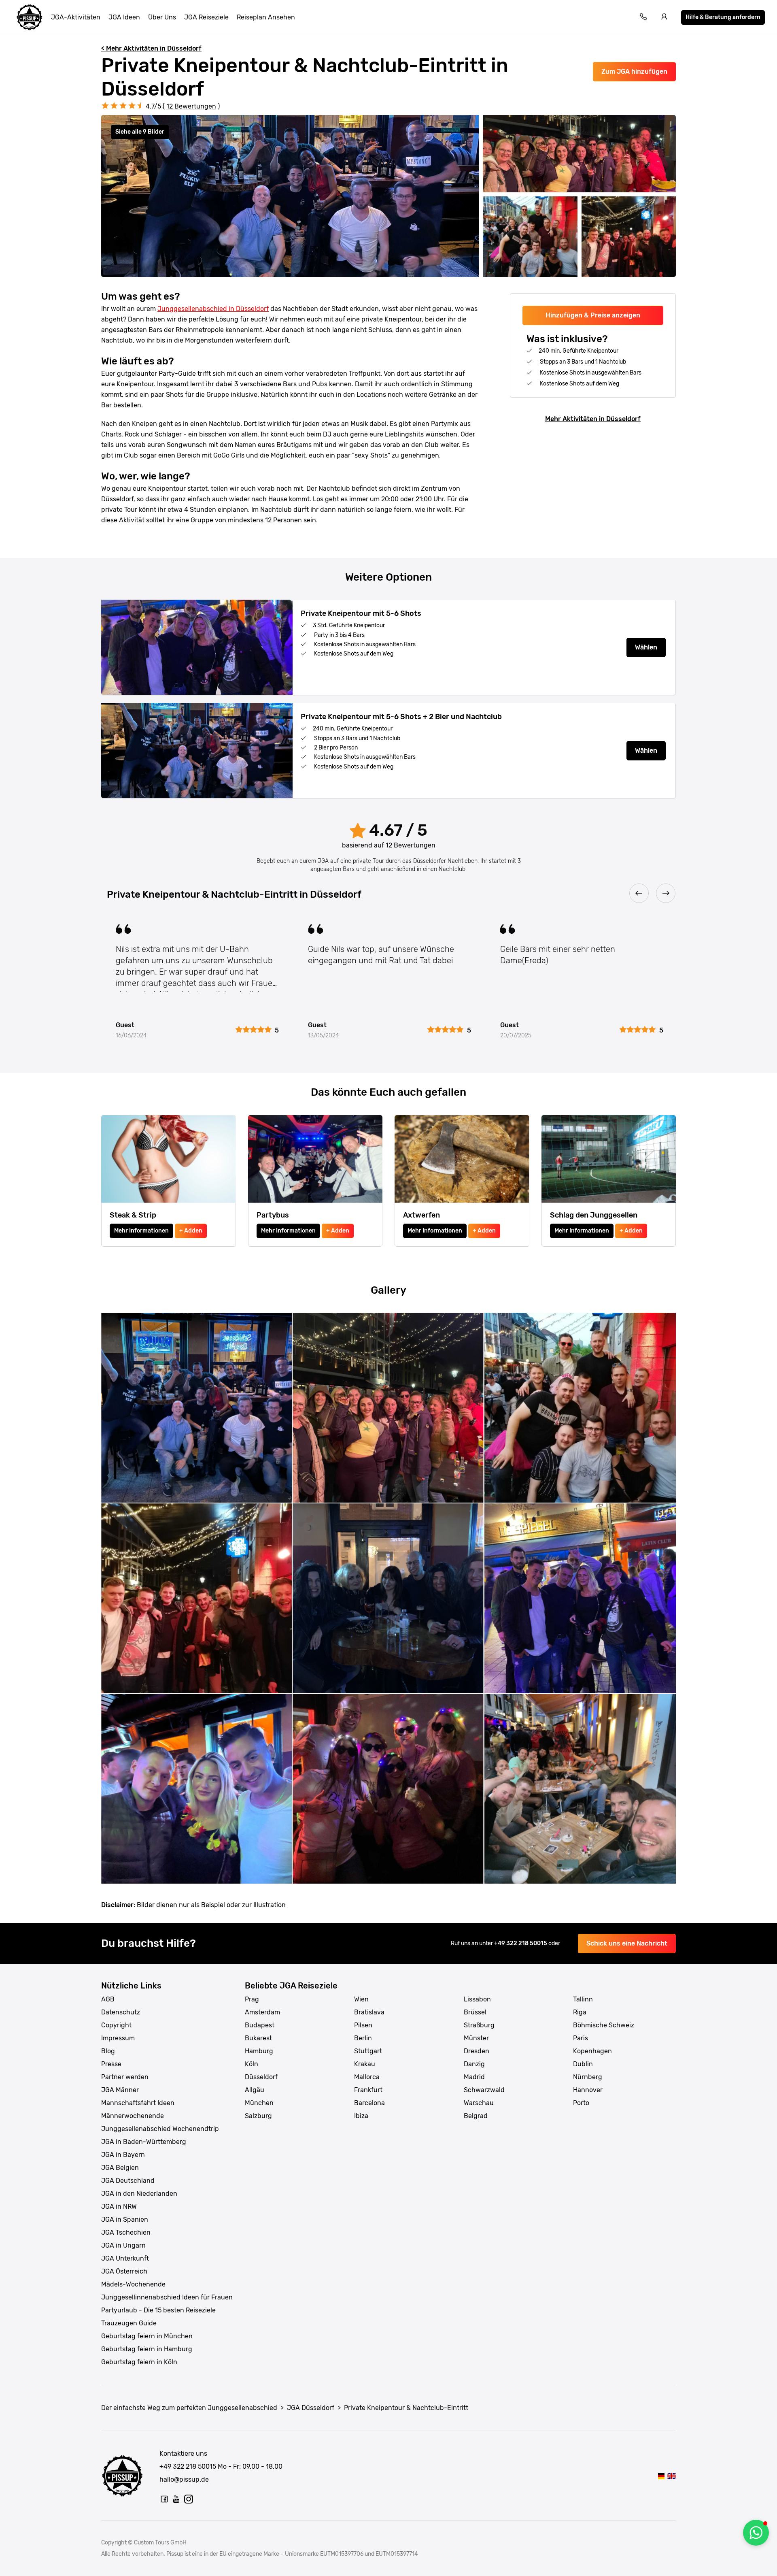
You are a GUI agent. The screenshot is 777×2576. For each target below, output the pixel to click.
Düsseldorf (261, 2077)
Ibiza (361, 2116)
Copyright (116, 2025)
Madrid (474, 2077)
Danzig (474, 2064)
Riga (580, 2012)
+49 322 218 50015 (521, 1943)
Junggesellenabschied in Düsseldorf (213, 309)
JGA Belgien (120, 2168)
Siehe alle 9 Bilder (140, 132)
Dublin (583, 2064)
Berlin (363, 2038)
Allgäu (255, 2090)
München (259, 2103)
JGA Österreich (124, 2271)
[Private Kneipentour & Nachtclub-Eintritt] (661, 2476)
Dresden (477, 2051)
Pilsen (363, 2025)
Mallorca (367, 2077)
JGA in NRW (119, 2207)
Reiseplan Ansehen (266, 17)
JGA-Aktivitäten (76, 17)
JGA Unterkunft (125, 2258)
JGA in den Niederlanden (139, 2194)
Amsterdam (262, 2012)
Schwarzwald (484, 2090)
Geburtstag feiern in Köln (139, 2362)
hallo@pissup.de (184, 2479)
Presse (111, 2064)
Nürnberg (588, 2077)
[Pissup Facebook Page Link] (164, 2499)
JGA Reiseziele (206, 17)
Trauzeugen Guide (129, 2323)
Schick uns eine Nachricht (627, 1943)
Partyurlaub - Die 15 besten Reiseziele (158, 2310)
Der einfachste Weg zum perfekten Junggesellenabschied (189, 2408)
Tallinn (583, 1999)
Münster (476, 2038)
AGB (108, 1999)
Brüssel (475, 2012)
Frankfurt (368, 2090)
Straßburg (479, 2025)
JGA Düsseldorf (311, 2408)
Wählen (646, 647)
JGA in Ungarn (123, 2245)
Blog (108, 2051)
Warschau (479, 2103)
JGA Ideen (124, 17)
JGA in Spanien (125, 2219)
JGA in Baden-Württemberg (144, 2142)
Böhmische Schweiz (604, 2025)
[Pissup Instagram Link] (189, 2499)
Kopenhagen (592, 2051)
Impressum (118, 2038)
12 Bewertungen (191, 106)
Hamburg (259, 2051)
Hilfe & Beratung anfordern (723, 17)
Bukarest (258, 2038)
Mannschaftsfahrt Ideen (138, 2103)
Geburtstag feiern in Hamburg (147, 2349)
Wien (361, 1999)
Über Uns (162, 17)
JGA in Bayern (123, 2155)
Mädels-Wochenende (133, 2284)
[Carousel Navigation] (388, 894)
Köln (252, 2064)
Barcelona (369, 2103)
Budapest (260, 2025)
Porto (581, 2103)
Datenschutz (121, 2012)
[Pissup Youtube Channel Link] (176, 2499)
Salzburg (258, 2116)
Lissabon (477, 1999)
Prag (252, 1999)
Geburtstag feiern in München (147, 2336)
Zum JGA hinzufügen (634, 71)
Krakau (365, 2064)
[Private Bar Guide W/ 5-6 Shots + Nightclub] (672, 2476)
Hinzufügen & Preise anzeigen (593, 315)
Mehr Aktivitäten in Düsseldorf (593, 419)
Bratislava (369, 2012)
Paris (581, 2038)
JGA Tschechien (126, 2232)
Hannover (588, 2090)
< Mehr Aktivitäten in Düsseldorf (151, 48)
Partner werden (125, 2077)
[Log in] (664, 18)
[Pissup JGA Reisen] (30, 17)
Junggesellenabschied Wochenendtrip (160, 2129)
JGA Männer (120, 2090)
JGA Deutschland (128, 2181)
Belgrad (476, 2116)
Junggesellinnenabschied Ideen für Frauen (167, 2297)
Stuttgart (368, 2051)
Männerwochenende (133, 2116)
